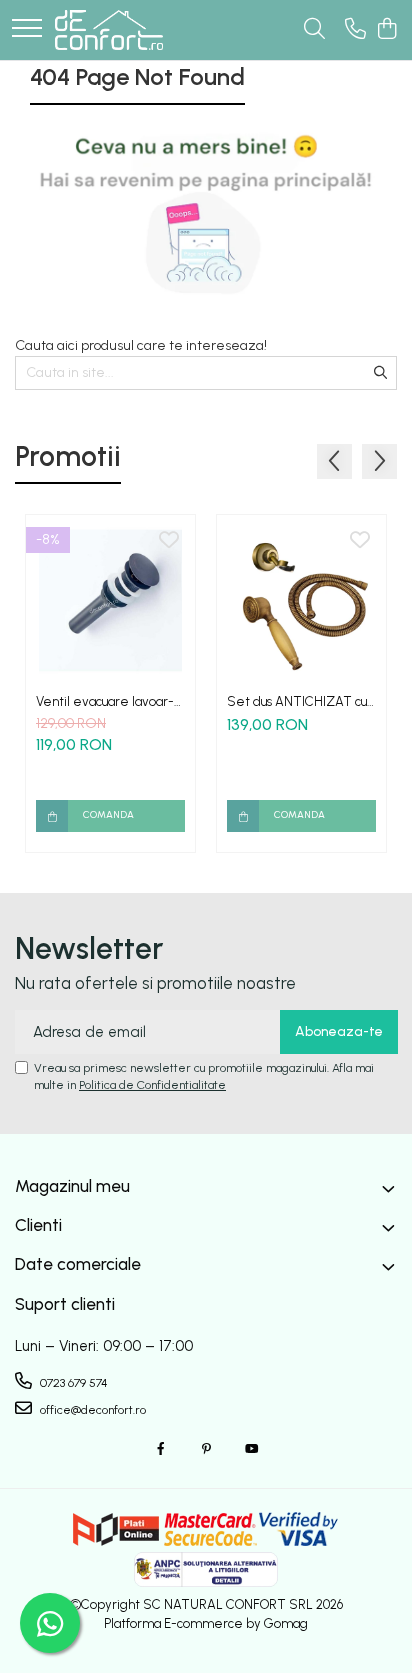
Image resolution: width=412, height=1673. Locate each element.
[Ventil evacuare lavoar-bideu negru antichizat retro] (110, 599)
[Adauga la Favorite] (169, 541)
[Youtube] (251, 1449)
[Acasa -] (109, 30)
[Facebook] (161, 1449)
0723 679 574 (72, 1383)
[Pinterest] (206, 1449)
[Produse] (27, 29)
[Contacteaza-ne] (355, 30)
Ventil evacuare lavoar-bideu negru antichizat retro (105, 701)
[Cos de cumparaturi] (386, 30)
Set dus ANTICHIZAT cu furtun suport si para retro (300, 701)
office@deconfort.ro (91, 1410)
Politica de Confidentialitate (152, 1085)
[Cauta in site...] (314, 30)
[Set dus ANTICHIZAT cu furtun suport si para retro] (301, 599)
